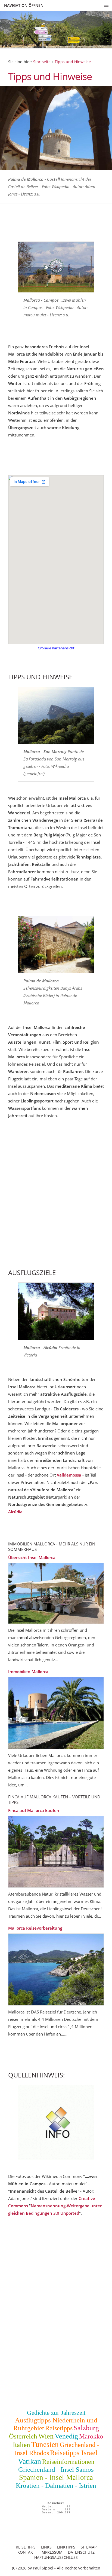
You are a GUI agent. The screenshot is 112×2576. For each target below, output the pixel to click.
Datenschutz (81, 2552)
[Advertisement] (56, 1201)
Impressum (52, 2552)
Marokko (91, 2436)
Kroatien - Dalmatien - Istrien (56, 2485)
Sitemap (89, 2547)
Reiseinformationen (68, 2462)
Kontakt (26, 2552)
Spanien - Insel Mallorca (56, 2477)
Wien (46, 2436)
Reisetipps (59, 2428)
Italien (21, 2445)
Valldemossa (69, 1475)
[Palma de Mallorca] (56, 945)
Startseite (42, 62)
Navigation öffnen (24, 5)
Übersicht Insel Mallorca (32, 1557)
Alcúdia (15, 1512)
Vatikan (29, 2461)
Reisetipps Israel (74, 2453)
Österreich (23, 2436)
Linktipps (66, 2547)
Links (46, 2547)
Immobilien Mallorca (28, 1672)
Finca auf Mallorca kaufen (34, 1810)
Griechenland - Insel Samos (56, 2469)
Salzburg (86, 2428)
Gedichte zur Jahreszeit (56, 2413)
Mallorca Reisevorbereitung (35, 1928)
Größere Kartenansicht (56, 648)
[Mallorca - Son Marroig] (56, 716)
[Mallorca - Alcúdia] (56, 1311)
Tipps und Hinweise (73, 62)
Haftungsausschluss (56, 2557)
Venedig (66, 2436)
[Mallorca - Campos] (56, 267)
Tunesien (45, 2444)
